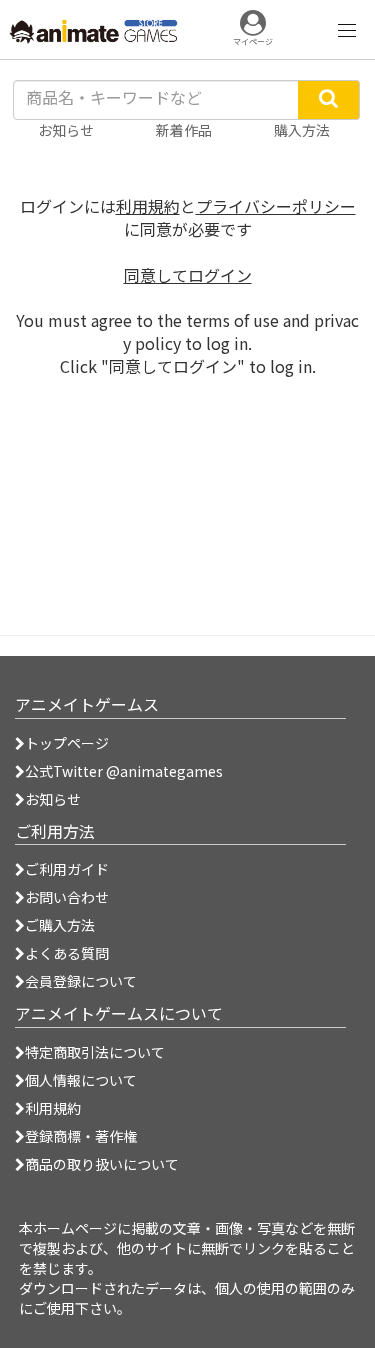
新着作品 (184, 130)
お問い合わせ (67, 897)
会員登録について (81, 981)
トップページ (67, 743)
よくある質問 (67, 953)
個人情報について (81, 1080)
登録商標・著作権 (81, 1136)
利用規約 (148, 206)
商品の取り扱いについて (102, 1164)
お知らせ (53, 799)
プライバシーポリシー (276, 206)
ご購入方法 (60, 925)
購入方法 (302, 130)
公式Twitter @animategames (124, 771)
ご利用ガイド (67, 869)
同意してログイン (188, 275)
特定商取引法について (95, 1052)
